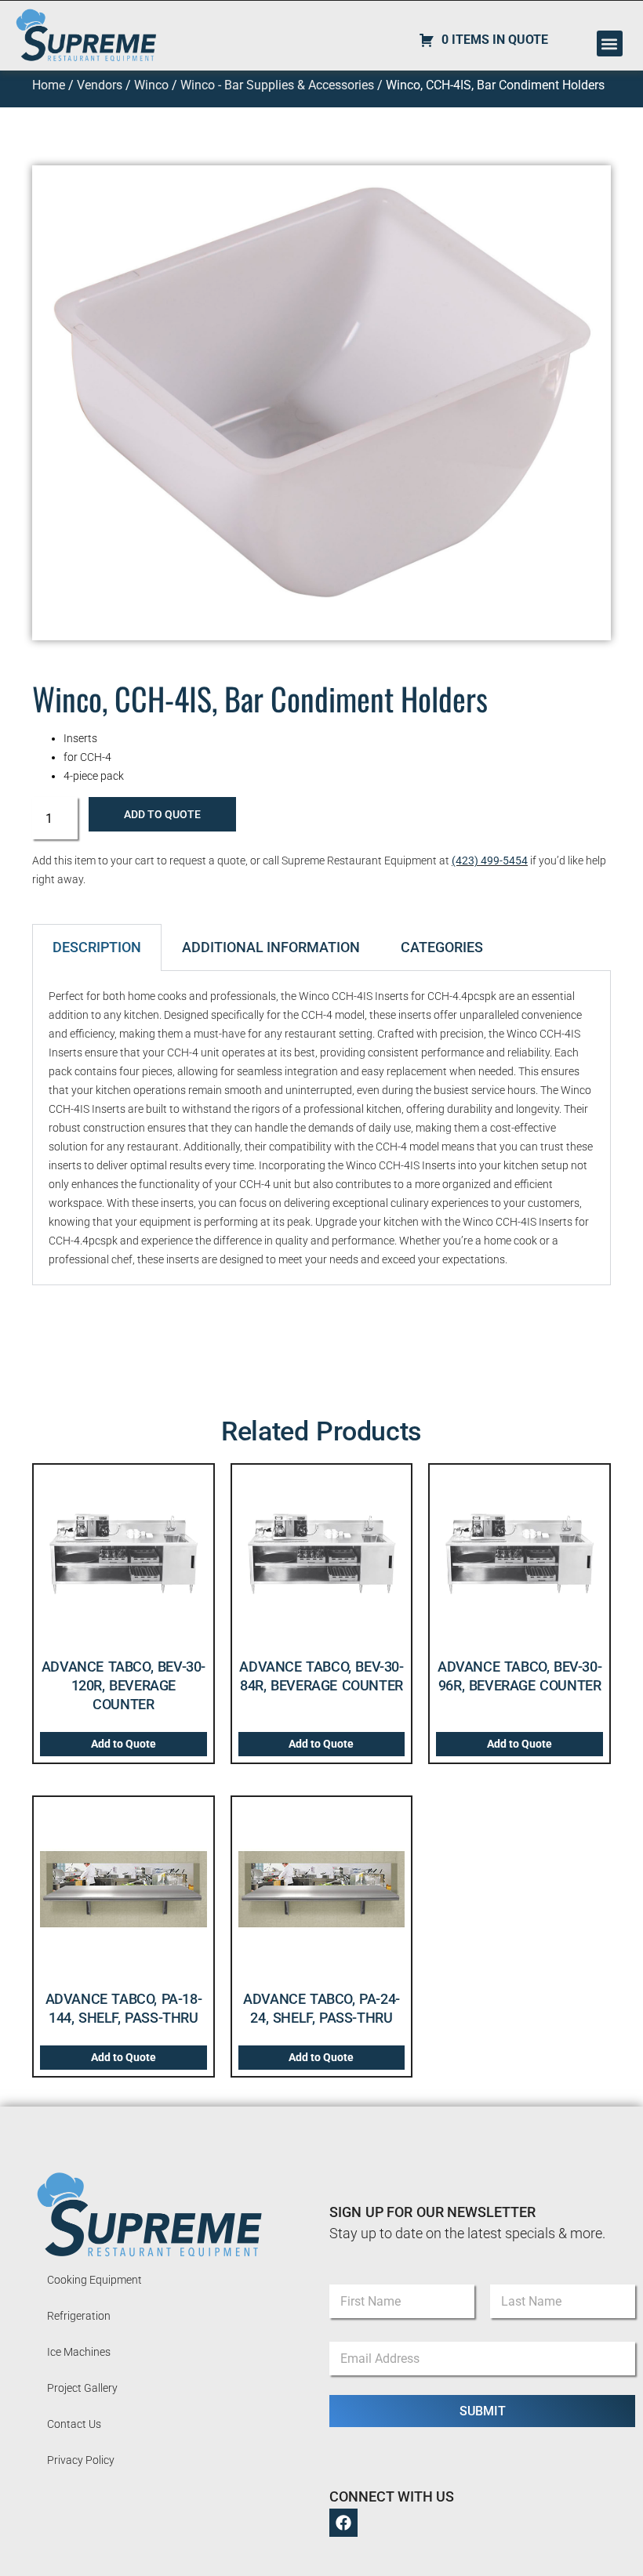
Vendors (100, 85)
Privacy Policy (81, 2460)
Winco (151, 85)
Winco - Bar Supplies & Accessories (277, 85)
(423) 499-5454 (490, 860)
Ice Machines (79, 2352)
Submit (483, 2411)
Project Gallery (82, 2388)
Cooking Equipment (94, 2280)
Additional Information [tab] (271, 947)
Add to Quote (162, 814)
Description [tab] (97, 947)
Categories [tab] (442, 947)
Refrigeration (79, 2316)
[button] (610, 43)
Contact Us (74, 2424)
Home (49, 85)
